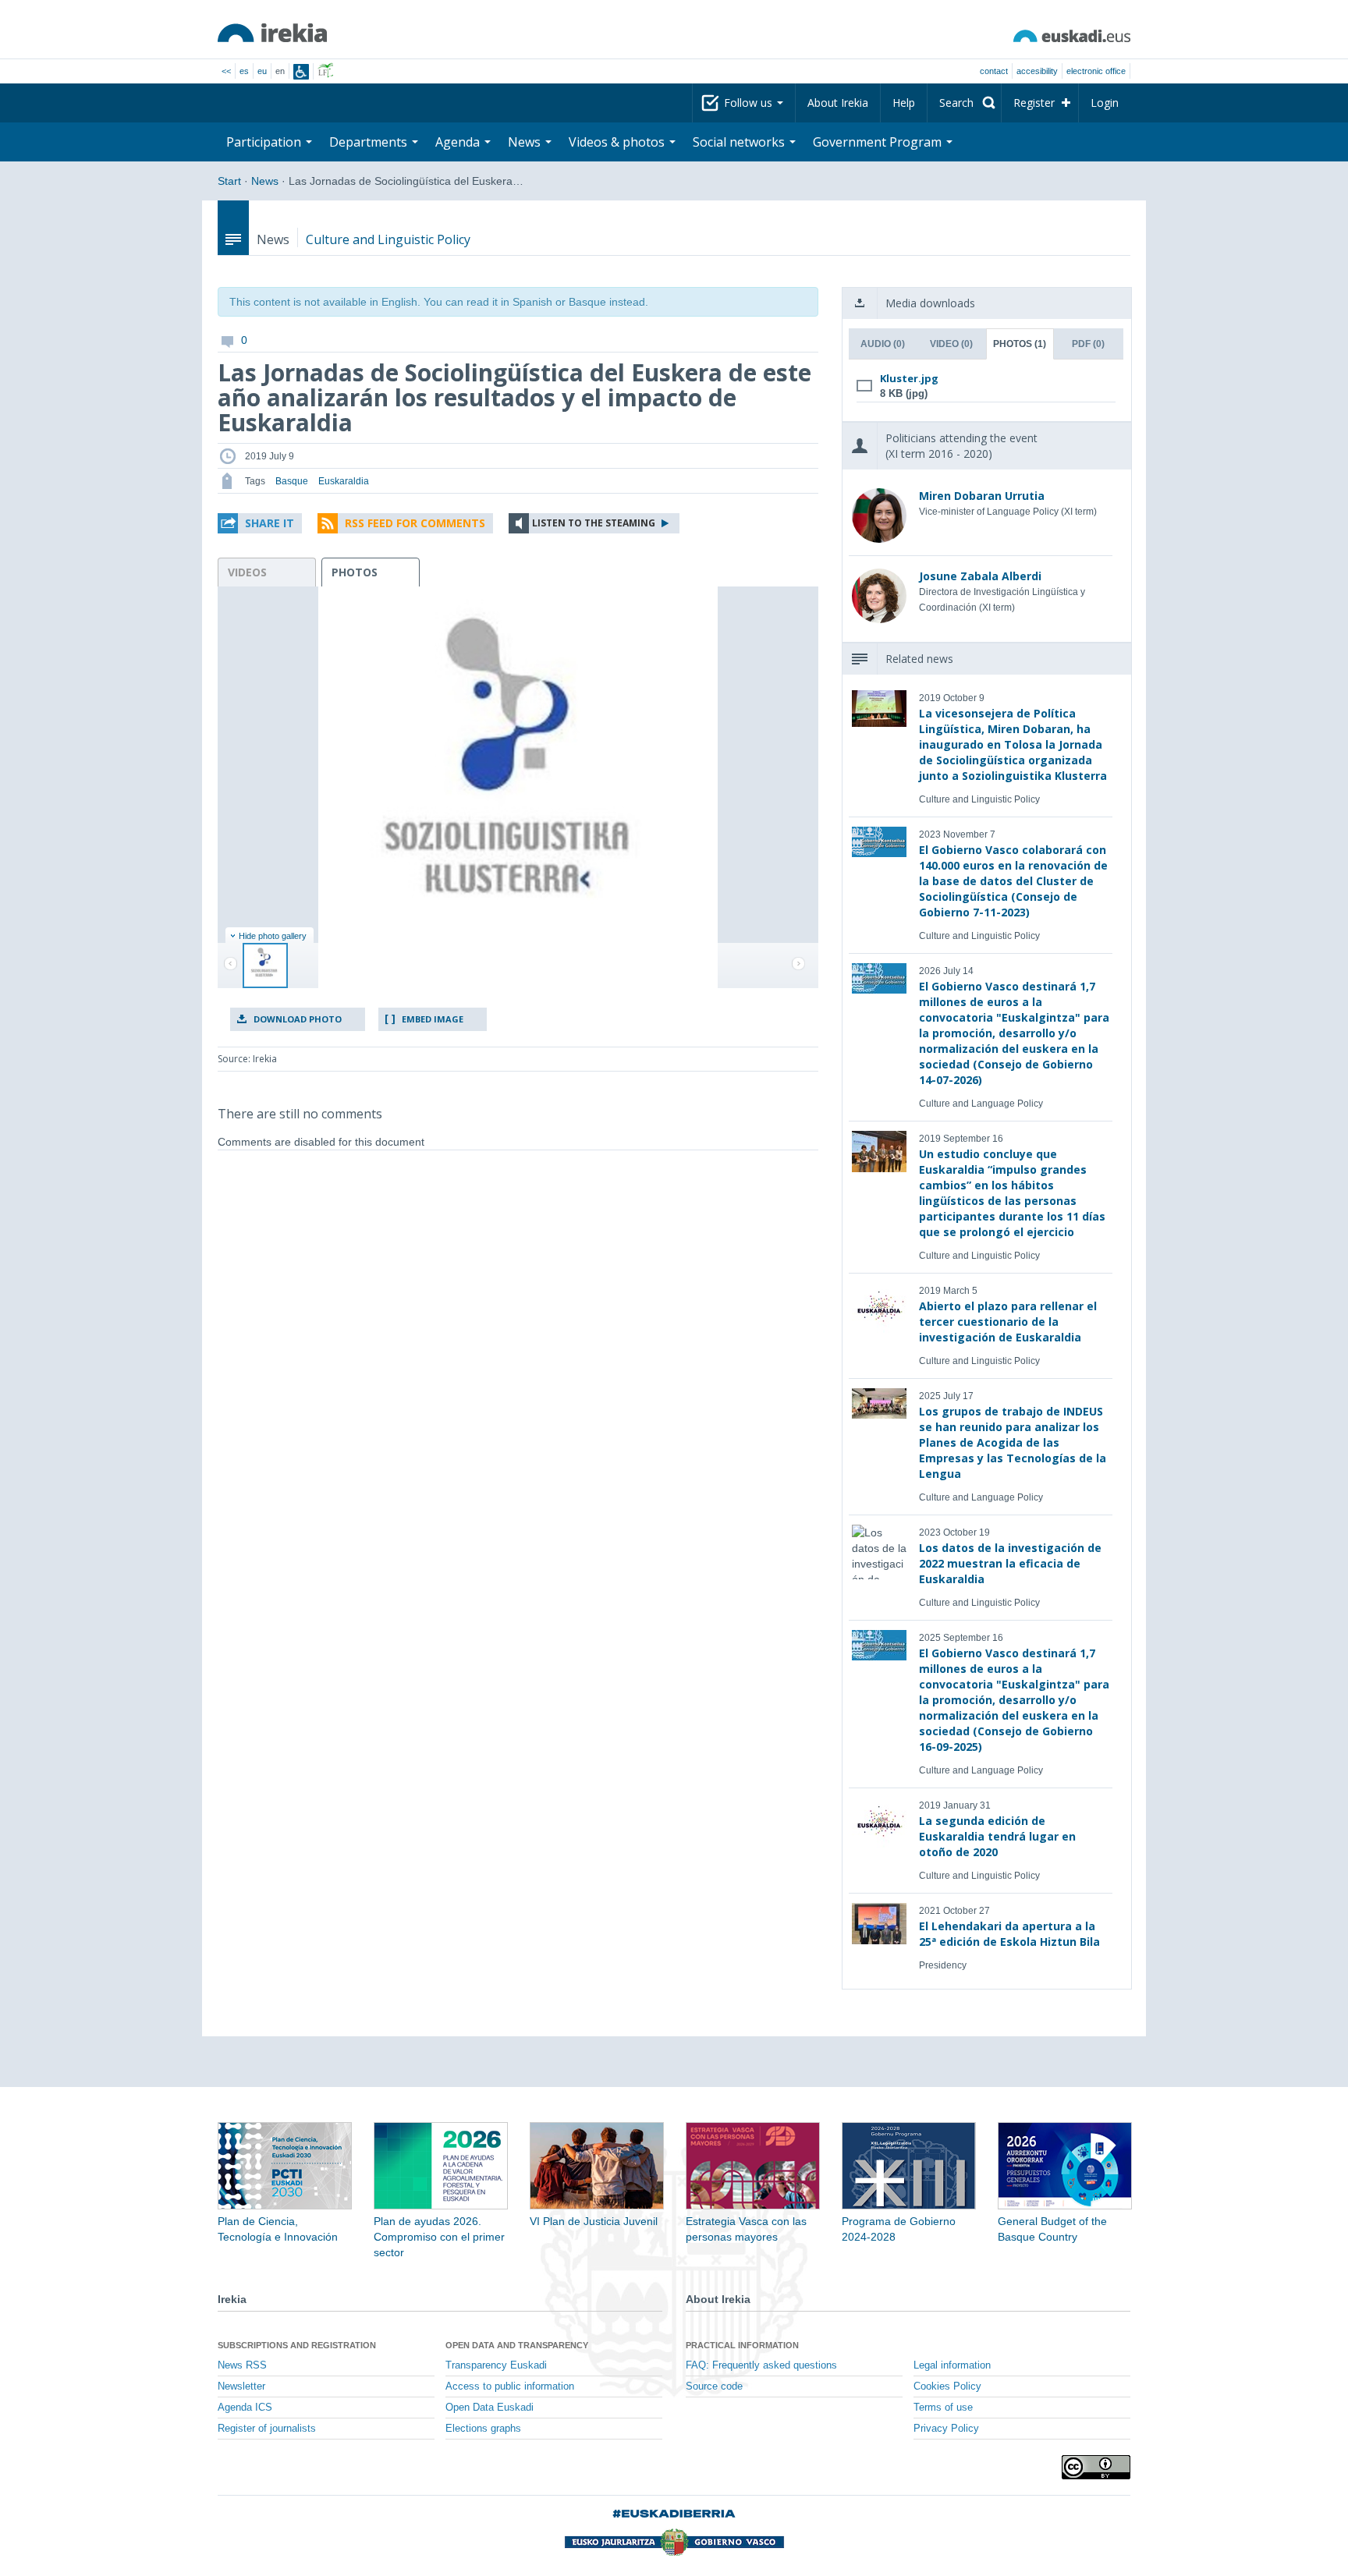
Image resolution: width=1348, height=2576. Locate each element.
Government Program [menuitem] (879, 142)
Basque (292, 481)
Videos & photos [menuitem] (618, 142)
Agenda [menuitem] (459, 142)
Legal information (952, 2365)
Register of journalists (267, 2429)
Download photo (298, 1019)
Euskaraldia (344, 481)
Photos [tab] (1020, 344)
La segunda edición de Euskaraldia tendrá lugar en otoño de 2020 (997, 1836)
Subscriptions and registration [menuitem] (297, 2345)
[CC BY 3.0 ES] (1096, 2467)
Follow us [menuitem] (750, 103)
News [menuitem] (526, 142)
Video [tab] (951, 344)
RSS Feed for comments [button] (415, 523)
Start (229, 181)
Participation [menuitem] (265, 142)
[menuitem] (964, 103)
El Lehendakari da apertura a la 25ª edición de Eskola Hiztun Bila (1009, 1934)
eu (262, 71)
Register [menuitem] (1034, 103)
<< (226, 71)
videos (247, 572)
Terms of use (943, 2408)
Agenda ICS (245, 2408)
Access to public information (510, 2386)
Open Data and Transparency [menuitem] (517, 2345)
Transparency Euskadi (496, 2365)
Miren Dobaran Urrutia (982, 496)
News (265, 181)
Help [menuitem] (904, 103)
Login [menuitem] (1105, 103)
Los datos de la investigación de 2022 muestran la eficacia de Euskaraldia (1010, 1563)
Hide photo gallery (273, 936)
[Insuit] (301, 72)
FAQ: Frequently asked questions (761, 2365)
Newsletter (241, 2386)
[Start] (272, 33)
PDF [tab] (1088, 344)
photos (355, 572)
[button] (260, 523)
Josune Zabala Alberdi (980, 576)
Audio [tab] (883, 344)
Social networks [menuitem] (740, 142)
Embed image (433, 1019)
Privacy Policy (946, 2429)
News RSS (242, 2365)
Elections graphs (483, 2429)
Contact (994, 71)
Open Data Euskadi (490, 2408)
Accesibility (1037, 71)
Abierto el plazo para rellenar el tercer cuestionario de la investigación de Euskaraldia (1008, 1322)
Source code (714, 2386)
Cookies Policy (947, 2386)
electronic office (1096, 71)
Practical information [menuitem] (742, 2345)
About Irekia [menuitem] (838, 103)
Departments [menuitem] (370, 142)
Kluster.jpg (909, 378)
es (244, 71)
